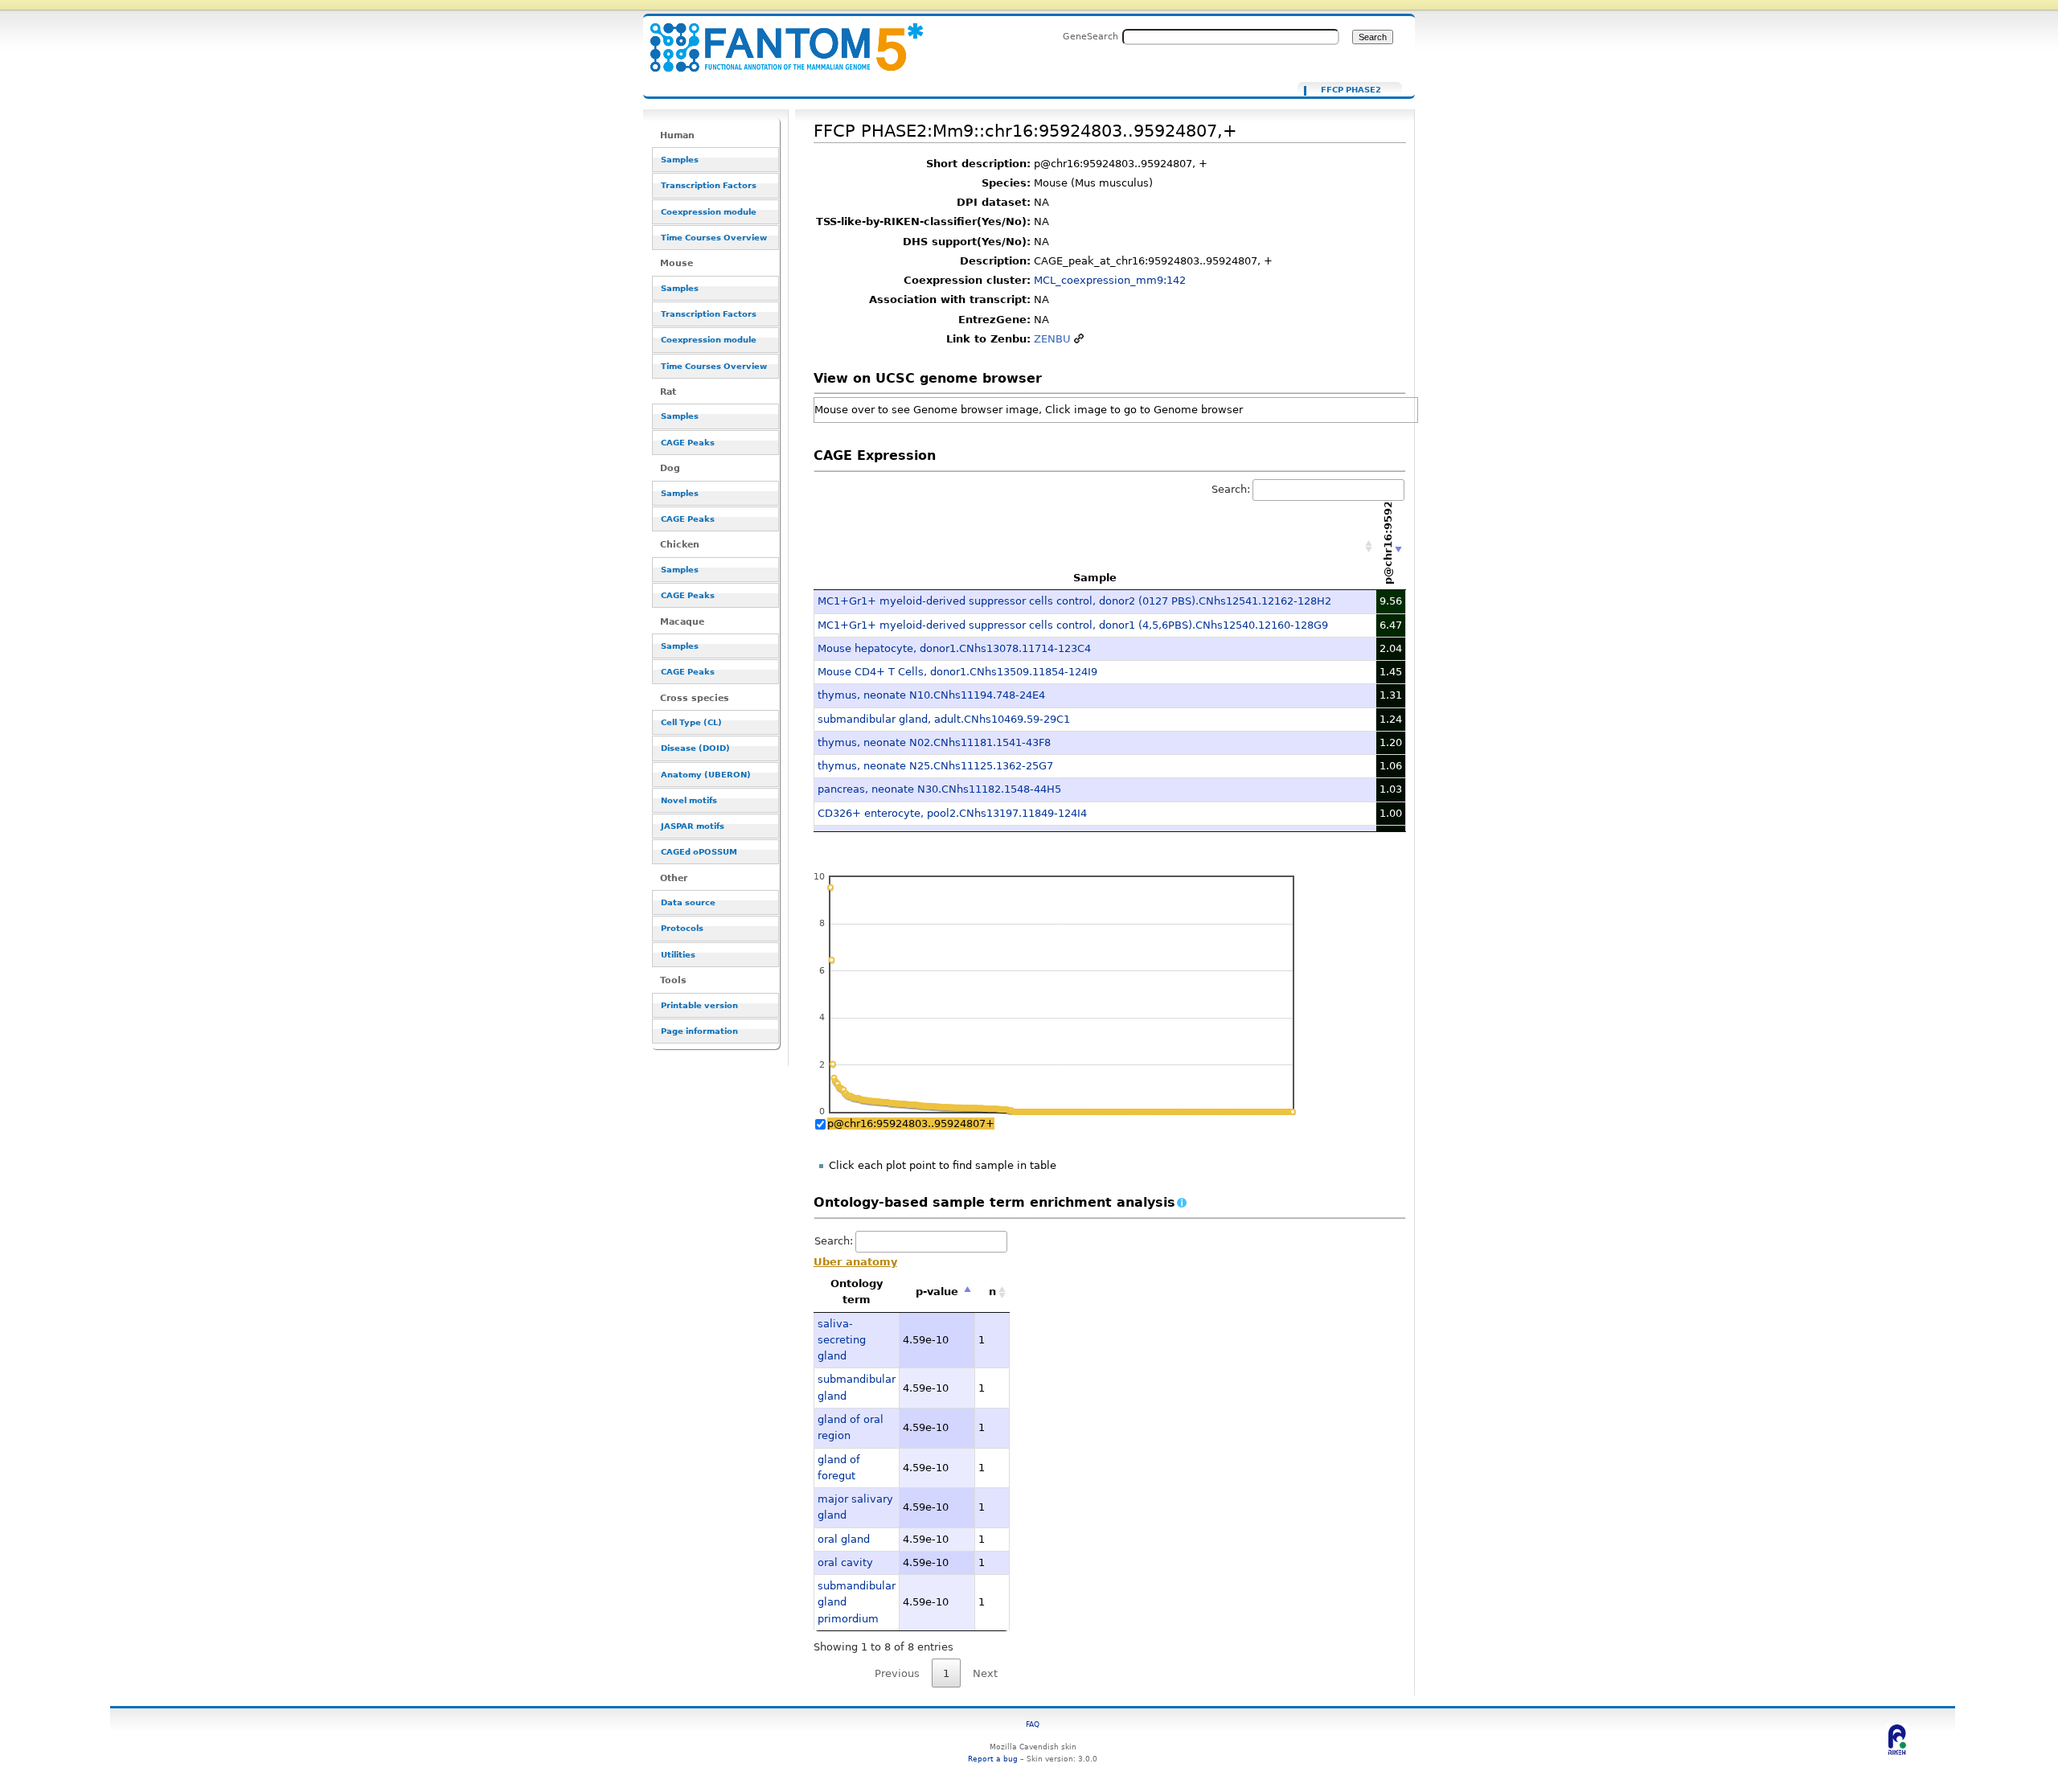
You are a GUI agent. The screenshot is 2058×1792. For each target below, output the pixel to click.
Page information (699, 1031)
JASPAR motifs (693, 826)
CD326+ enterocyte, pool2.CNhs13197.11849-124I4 (952, 813)
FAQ (1033, 1724)
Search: (1231, 489)
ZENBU (1052, 339)
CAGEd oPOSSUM (699, 852)
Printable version (699, 1005)
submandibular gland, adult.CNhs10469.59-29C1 (944, 719)
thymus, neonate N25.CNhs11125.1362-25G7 (935, 766)
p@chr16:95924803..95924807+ (911, 1124)
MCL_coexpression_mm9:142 (1110, 280)
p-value (937, 1292)
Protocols (682, 928)
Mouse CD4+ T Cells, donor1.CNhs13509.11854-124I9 (957, 672)
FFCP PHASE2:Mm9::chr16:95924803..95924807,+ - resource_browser (777, 38)
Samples (680, 160)
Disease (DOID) (695, 748)
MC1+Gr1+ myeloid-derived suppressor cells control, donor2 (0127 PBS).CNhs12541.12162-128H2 (1074, 601)
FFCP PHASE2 (1351, 90)
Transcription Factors (709, 185)
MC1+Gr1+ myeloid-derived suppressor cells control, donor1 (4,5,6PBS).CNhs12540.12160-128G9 (1073, 625)
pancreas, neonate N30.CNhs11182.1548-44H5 (939, 789)
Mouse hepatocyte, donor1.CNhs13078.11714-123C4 (954, 648)
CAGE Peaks (688, 443)
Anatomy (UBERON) (706, 775)
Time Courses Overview (714, 238)
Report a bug (993, 1759)
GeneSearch (1090, 36)
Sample (1095, 578)
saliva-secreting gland (842, 1340)
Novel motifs (689, 800)
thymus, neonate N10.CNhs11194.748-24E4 (931, 695)
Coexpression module (709, 212)
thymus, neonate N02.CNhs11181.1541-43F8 (934, 742)
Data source (688, 902)
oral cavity (845, 1562)
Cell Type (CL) (691, 722)
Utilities (678, 955)
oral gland (844, 1539)
